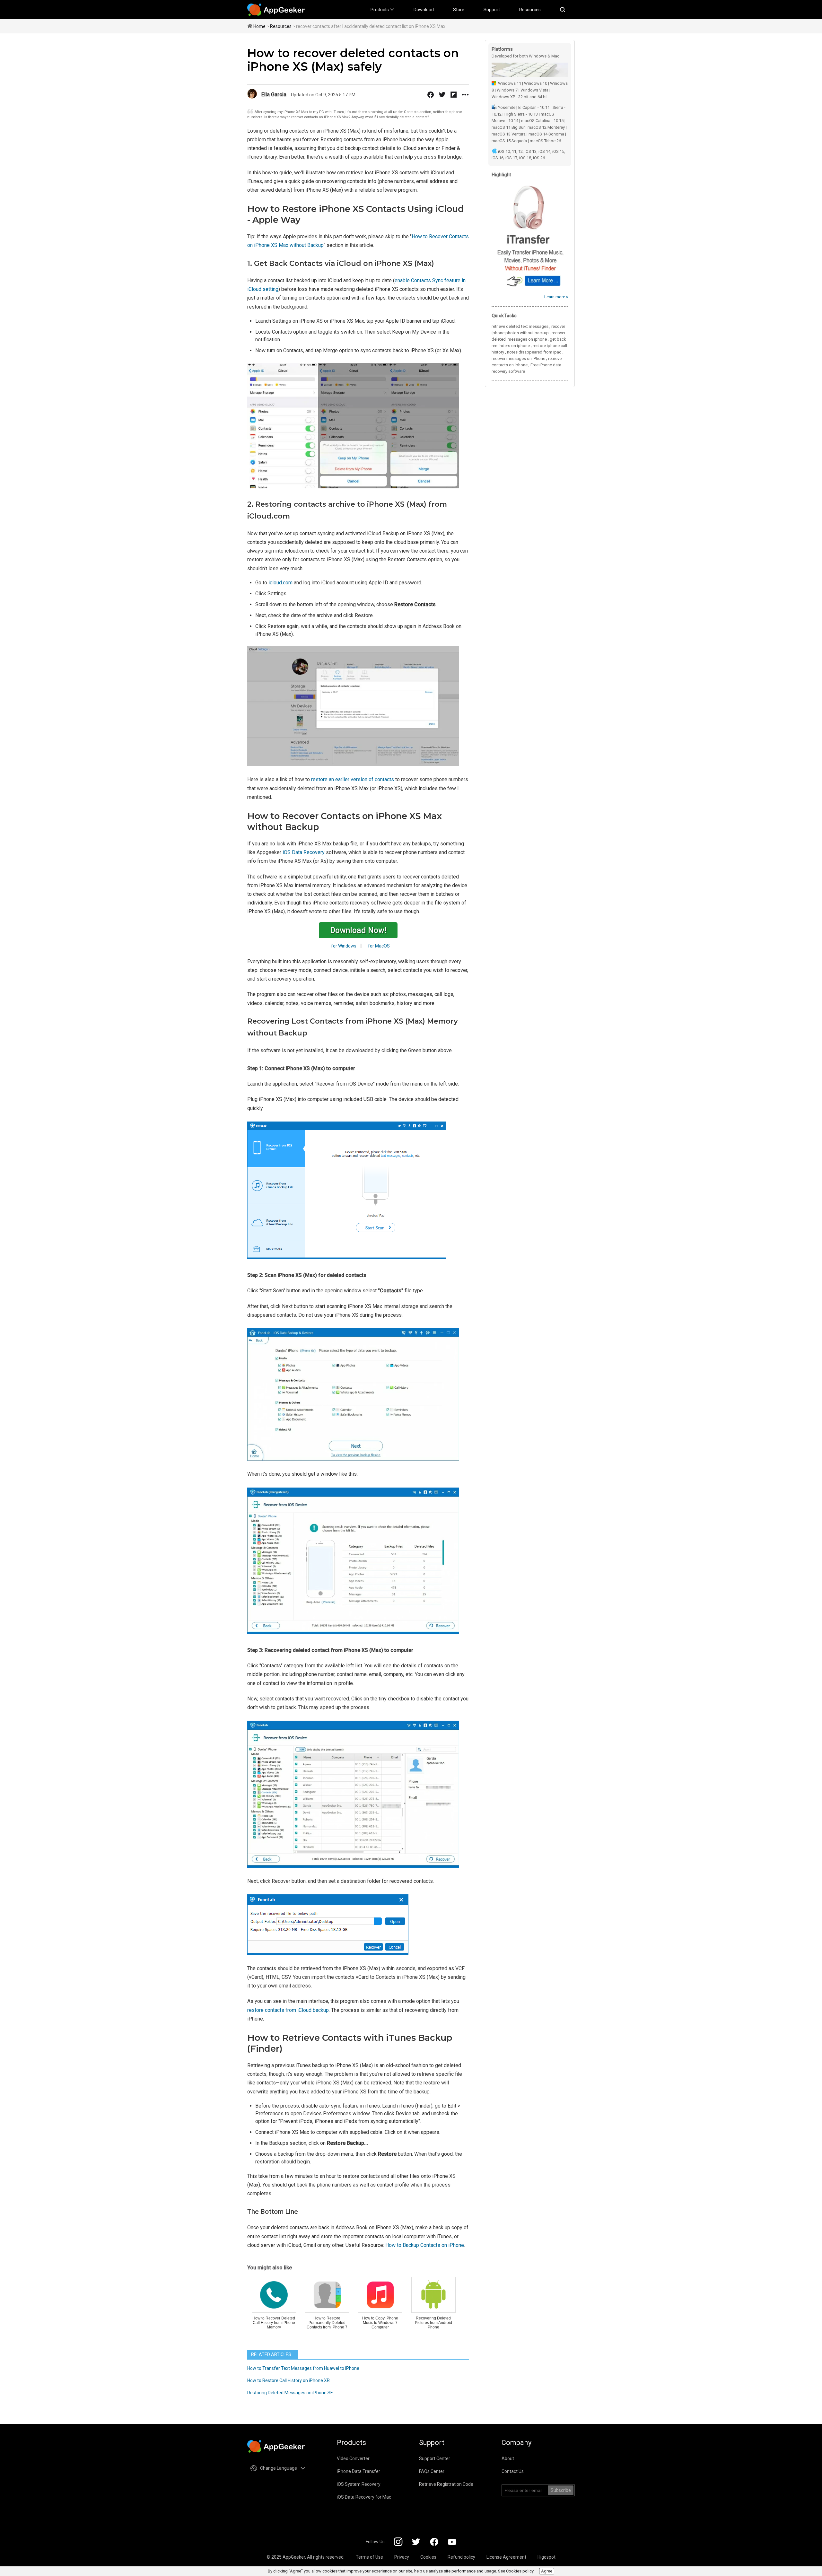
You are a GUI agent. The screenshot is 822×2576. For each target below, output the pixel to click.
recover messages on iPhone (518, 358)
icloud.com (280, 583)
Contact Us (513, 2471)
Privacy (402, 2557)
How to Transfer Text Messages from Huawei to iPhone (303, 2368)
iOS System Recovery (359, 2484)
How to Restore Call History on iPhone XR (289, 2380)
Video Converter (353, 2458)
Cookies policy (520, 2571)
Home (259, 26)
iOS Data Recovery (304, 852)
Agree (547, 2571)
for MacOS (379, 946)
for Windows (344, 946)
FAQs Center (432, 2471)
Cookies (428, 2557)
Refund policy (461, 2557)
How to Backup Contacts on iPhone (425, 2245)
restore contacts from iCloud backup (288, 2010)
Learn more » (556, 297)
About (508, 2458)
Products (380, 10)
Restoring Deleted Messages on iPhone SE (290, 2393)
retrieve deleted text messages (520, 326)
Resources (530, 10)
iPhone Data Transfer (359, 2471)
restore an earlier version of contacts (353, 779)
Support (492, 10)
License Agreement (506, 2557)
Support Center (435, 2458)
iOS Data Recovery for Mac (364, 2497)
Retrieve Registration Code (446, 2484)
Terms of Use (369, 2557)
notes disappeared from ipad (534, 352)
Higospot (547, 2557)
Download (424, 10)
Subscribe (561, 2490)
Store (459, 10)
